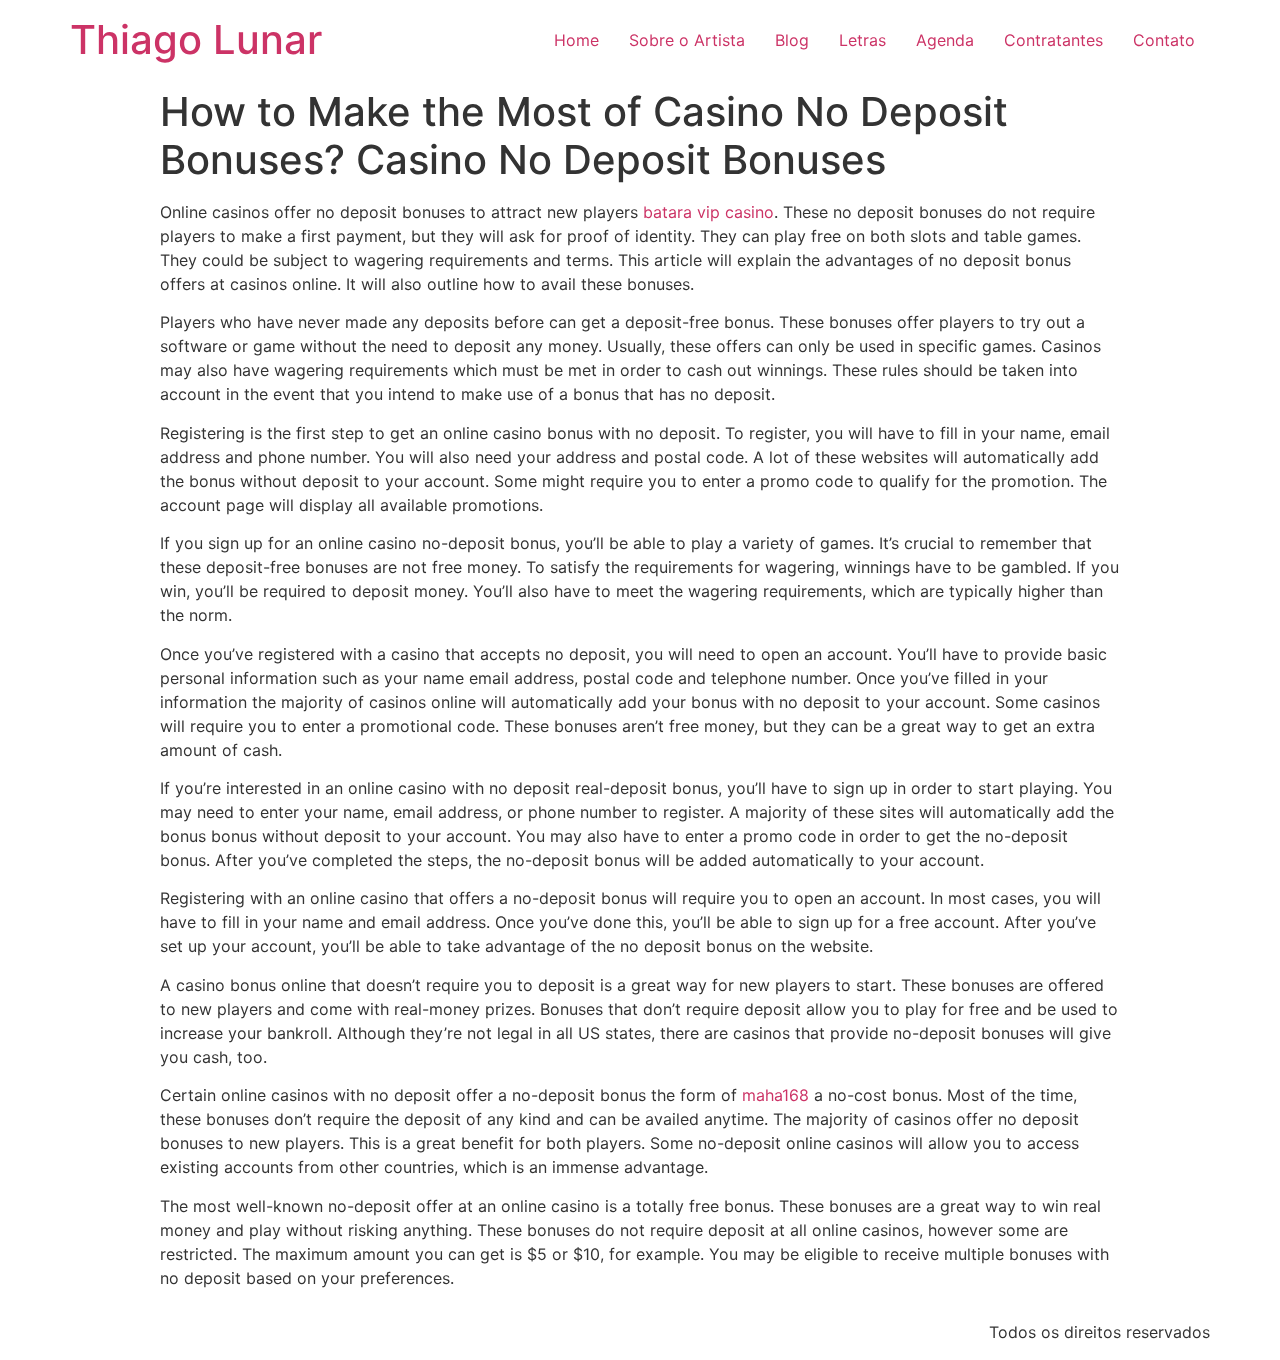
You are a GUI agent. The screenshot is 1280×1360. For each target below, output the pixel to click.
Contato (1164, 40)
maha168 (775, 1095)
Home (576, 40)
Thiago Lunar (196, 39)
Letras (862, 40)
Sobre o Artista (687, 40)
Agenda (945, 40)
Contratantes (1053, 40)
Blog (792, 40)
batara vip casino (708, 212)
